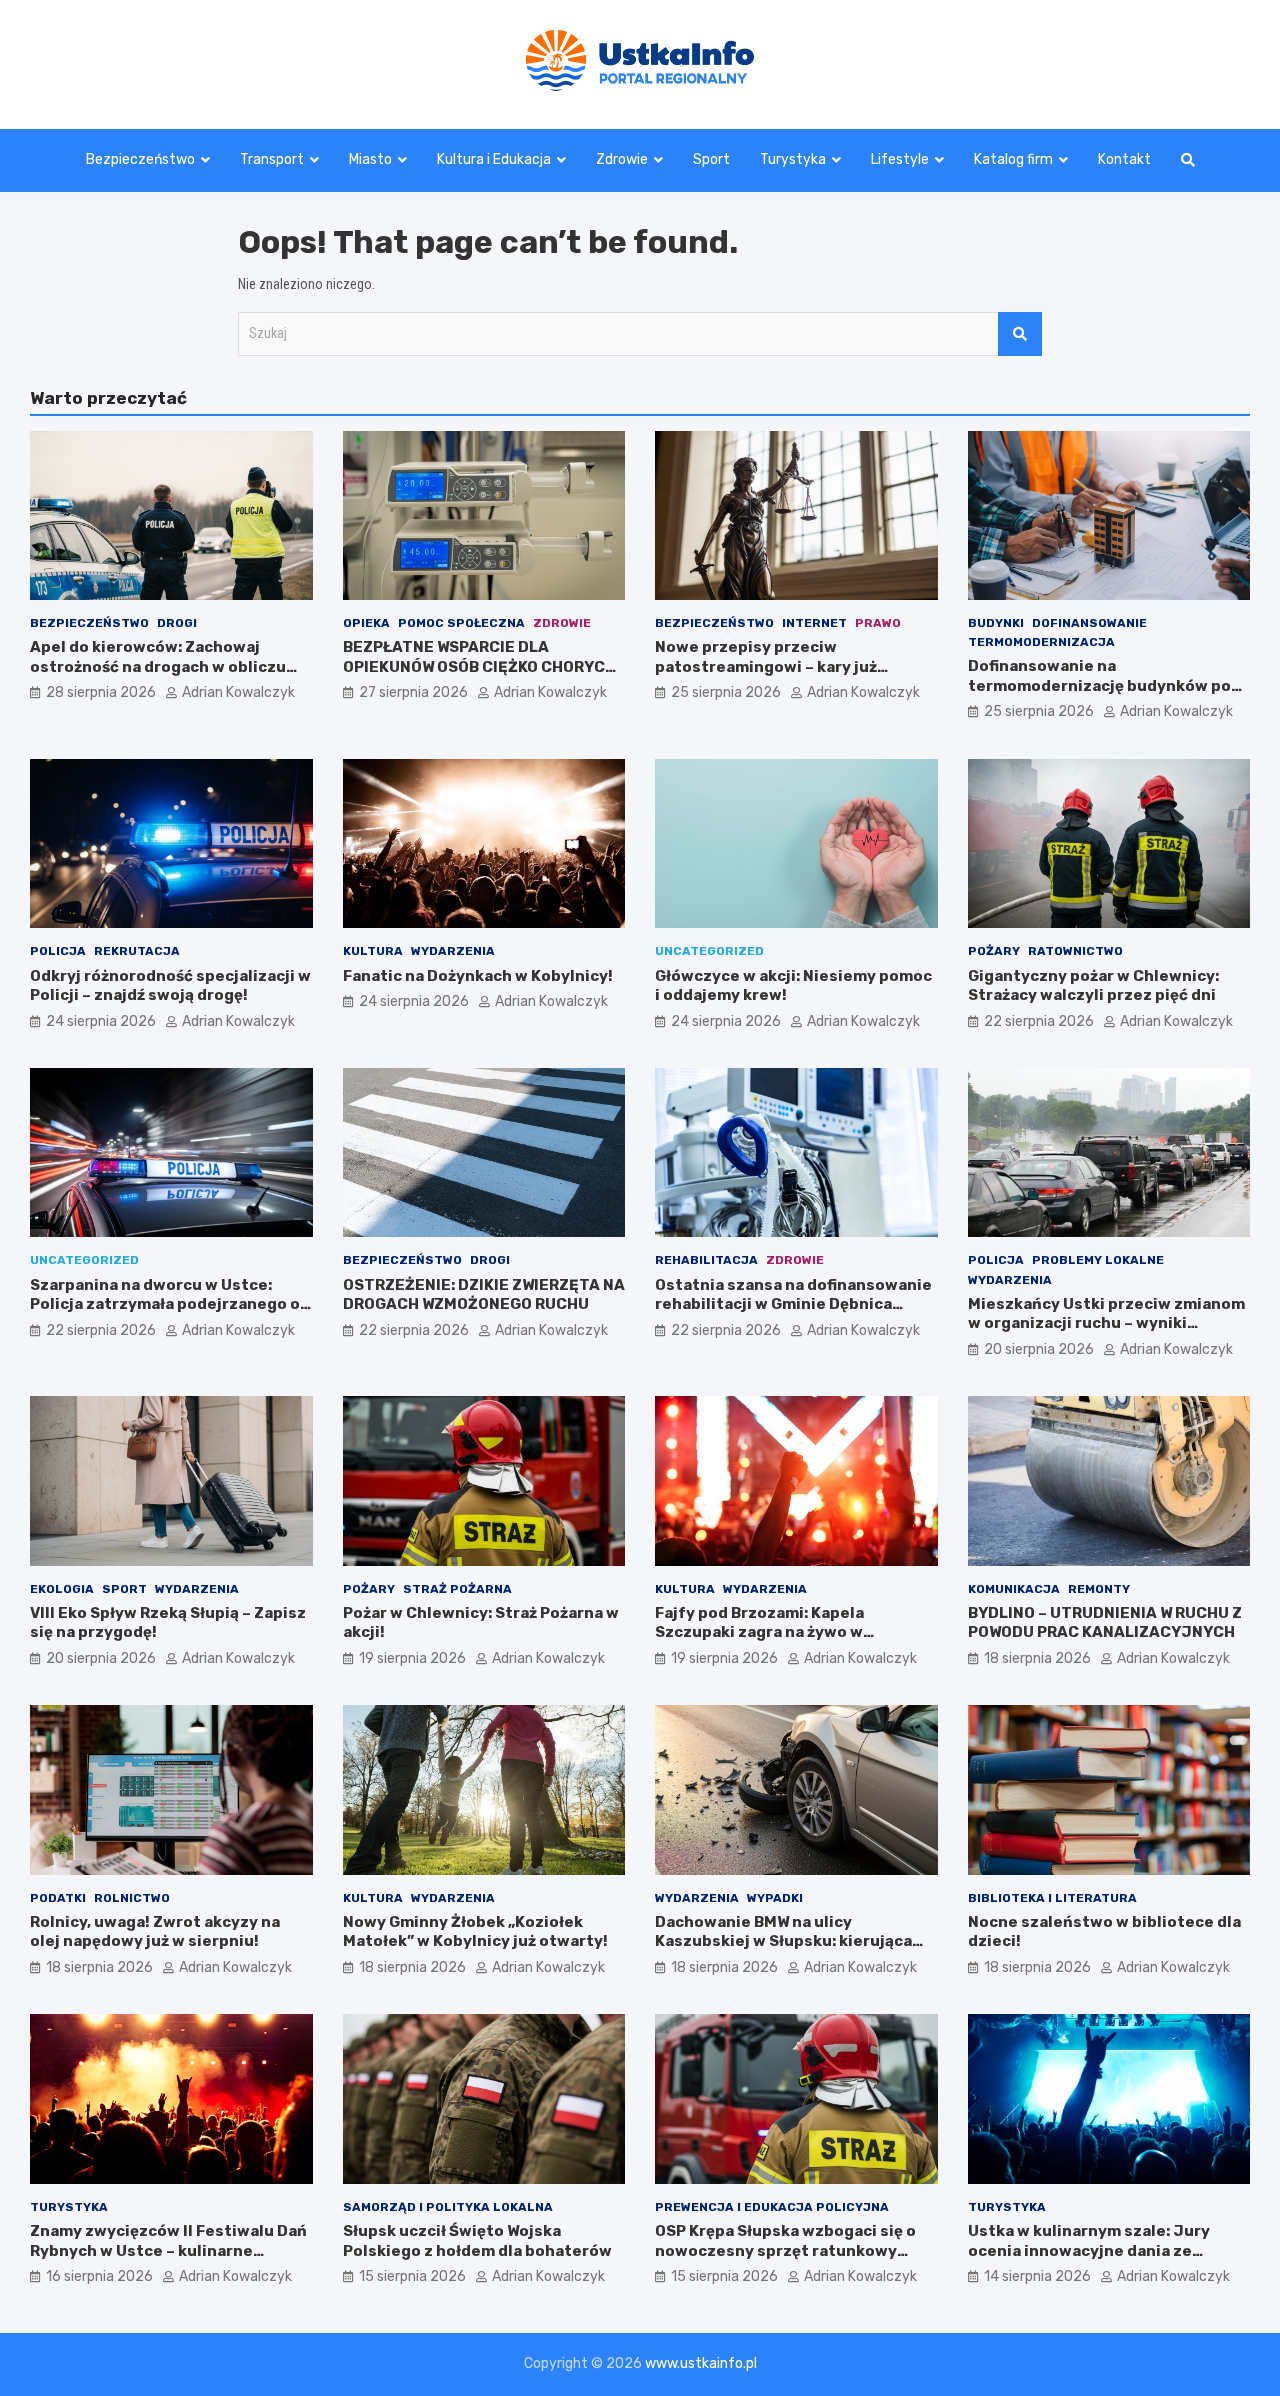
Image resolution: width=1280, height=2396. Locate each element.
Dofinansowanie (1089, 623)
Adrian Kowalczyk (238, 692)
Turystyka (793, 159)
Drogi (177, 623)
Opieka (366, 623)
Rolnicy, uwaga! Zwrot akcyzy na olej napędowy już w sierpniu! (155, 1932)
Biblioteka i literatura (1052, 1898)
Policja (58, 951)
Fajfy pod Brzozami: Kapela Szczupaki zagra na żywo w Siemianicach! (759, 1632)
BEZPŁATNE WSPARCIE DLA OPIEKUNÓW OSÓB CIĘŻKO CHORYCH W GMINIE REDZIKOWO (479, 666)
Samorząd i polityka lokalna (448, 2207)
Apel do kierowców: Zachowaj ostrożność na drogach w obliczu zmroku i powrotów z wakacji (158, 666)
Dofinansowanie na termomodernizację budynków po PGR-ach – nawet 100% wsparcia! (1099, 685)
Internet (814, 623)
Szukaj (1020, 334)
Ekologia (62, 1589)
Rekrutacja (137, 951)
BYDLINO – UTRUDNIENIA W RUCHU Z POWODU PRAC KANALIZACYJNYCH (1105, 1623)
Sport (711, 159)
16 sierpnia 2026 (99, 2276)
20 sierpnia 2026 (1039, 1349)
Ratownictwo (1075, 951)
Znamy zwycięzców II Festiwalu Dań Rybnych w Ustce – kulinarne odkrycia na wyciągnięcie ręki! (168, 2250)
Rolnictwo (132, 1898)
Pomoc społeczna (461, 623)
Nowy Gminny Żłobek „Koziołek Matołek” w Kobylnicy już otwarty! (475, 1932)
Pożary (994, 951)
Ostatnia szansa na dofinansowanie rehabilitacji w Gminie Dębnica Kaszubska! (793, 1304)
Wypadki (775, 1898)
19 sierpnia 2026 (412, 1658)
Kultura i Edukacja (494, 159)
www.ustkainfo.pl (701, 2363)
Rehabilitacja (706, 1260)
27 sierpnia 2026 (413, 692)
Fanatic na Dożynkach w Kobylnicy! (478, 976)
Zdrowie (622, 159)
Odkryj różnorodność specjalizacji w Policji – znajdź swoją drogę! (170, 986)
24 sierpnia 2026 (101, 1021)
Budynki (996, 623)
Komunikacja (1014, 1589)
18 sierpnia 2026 (1037, 1658)
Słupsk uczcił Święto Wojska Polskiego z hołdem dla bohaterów (477, 2241)
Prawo (878, 623)
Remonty (1099, 1589)
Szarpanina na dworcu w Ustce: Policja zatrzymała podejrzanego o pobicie (165, 1304)
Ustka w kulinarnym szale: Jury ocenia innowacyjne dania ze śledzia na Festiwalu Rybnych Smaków (1089, 2260)
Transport (272, 159)
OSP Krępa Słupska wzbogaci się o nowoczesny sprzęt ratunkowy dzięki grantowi (785, 2250)
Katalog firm (1013, 159)
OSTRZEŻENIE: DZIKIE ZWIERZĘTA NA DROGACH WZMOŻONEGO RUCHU (484, 1295)
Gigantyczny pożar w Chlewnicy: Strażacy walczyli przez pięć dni (1093, 986)
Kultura (373, 951)
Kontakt (1124, 159)
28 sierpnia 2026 (101, 692)
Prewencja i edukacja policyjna (772, 2207)
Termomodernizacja (1041, 642)
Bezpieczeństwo (140, 159)
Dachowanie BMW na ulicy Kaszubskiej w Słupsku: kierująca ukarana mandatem (783, 1941)
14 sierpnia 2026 (1037, 2276)
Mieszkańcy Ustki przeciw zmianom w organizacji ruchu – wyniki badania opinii (1106, 1323)
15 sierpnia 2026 (412, 2276)
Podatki (58, 1898)
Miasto (370, 159)
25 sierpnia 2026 (726, 692)
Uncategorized (709, 951)
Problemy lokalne (1098, 1260)
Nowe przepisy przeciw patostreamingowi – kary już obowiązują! (766, 666)
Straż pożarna (457, 1589)
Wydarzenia (453, 951)
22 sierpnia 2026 (1039, 1021)
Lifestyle (900, 159)
